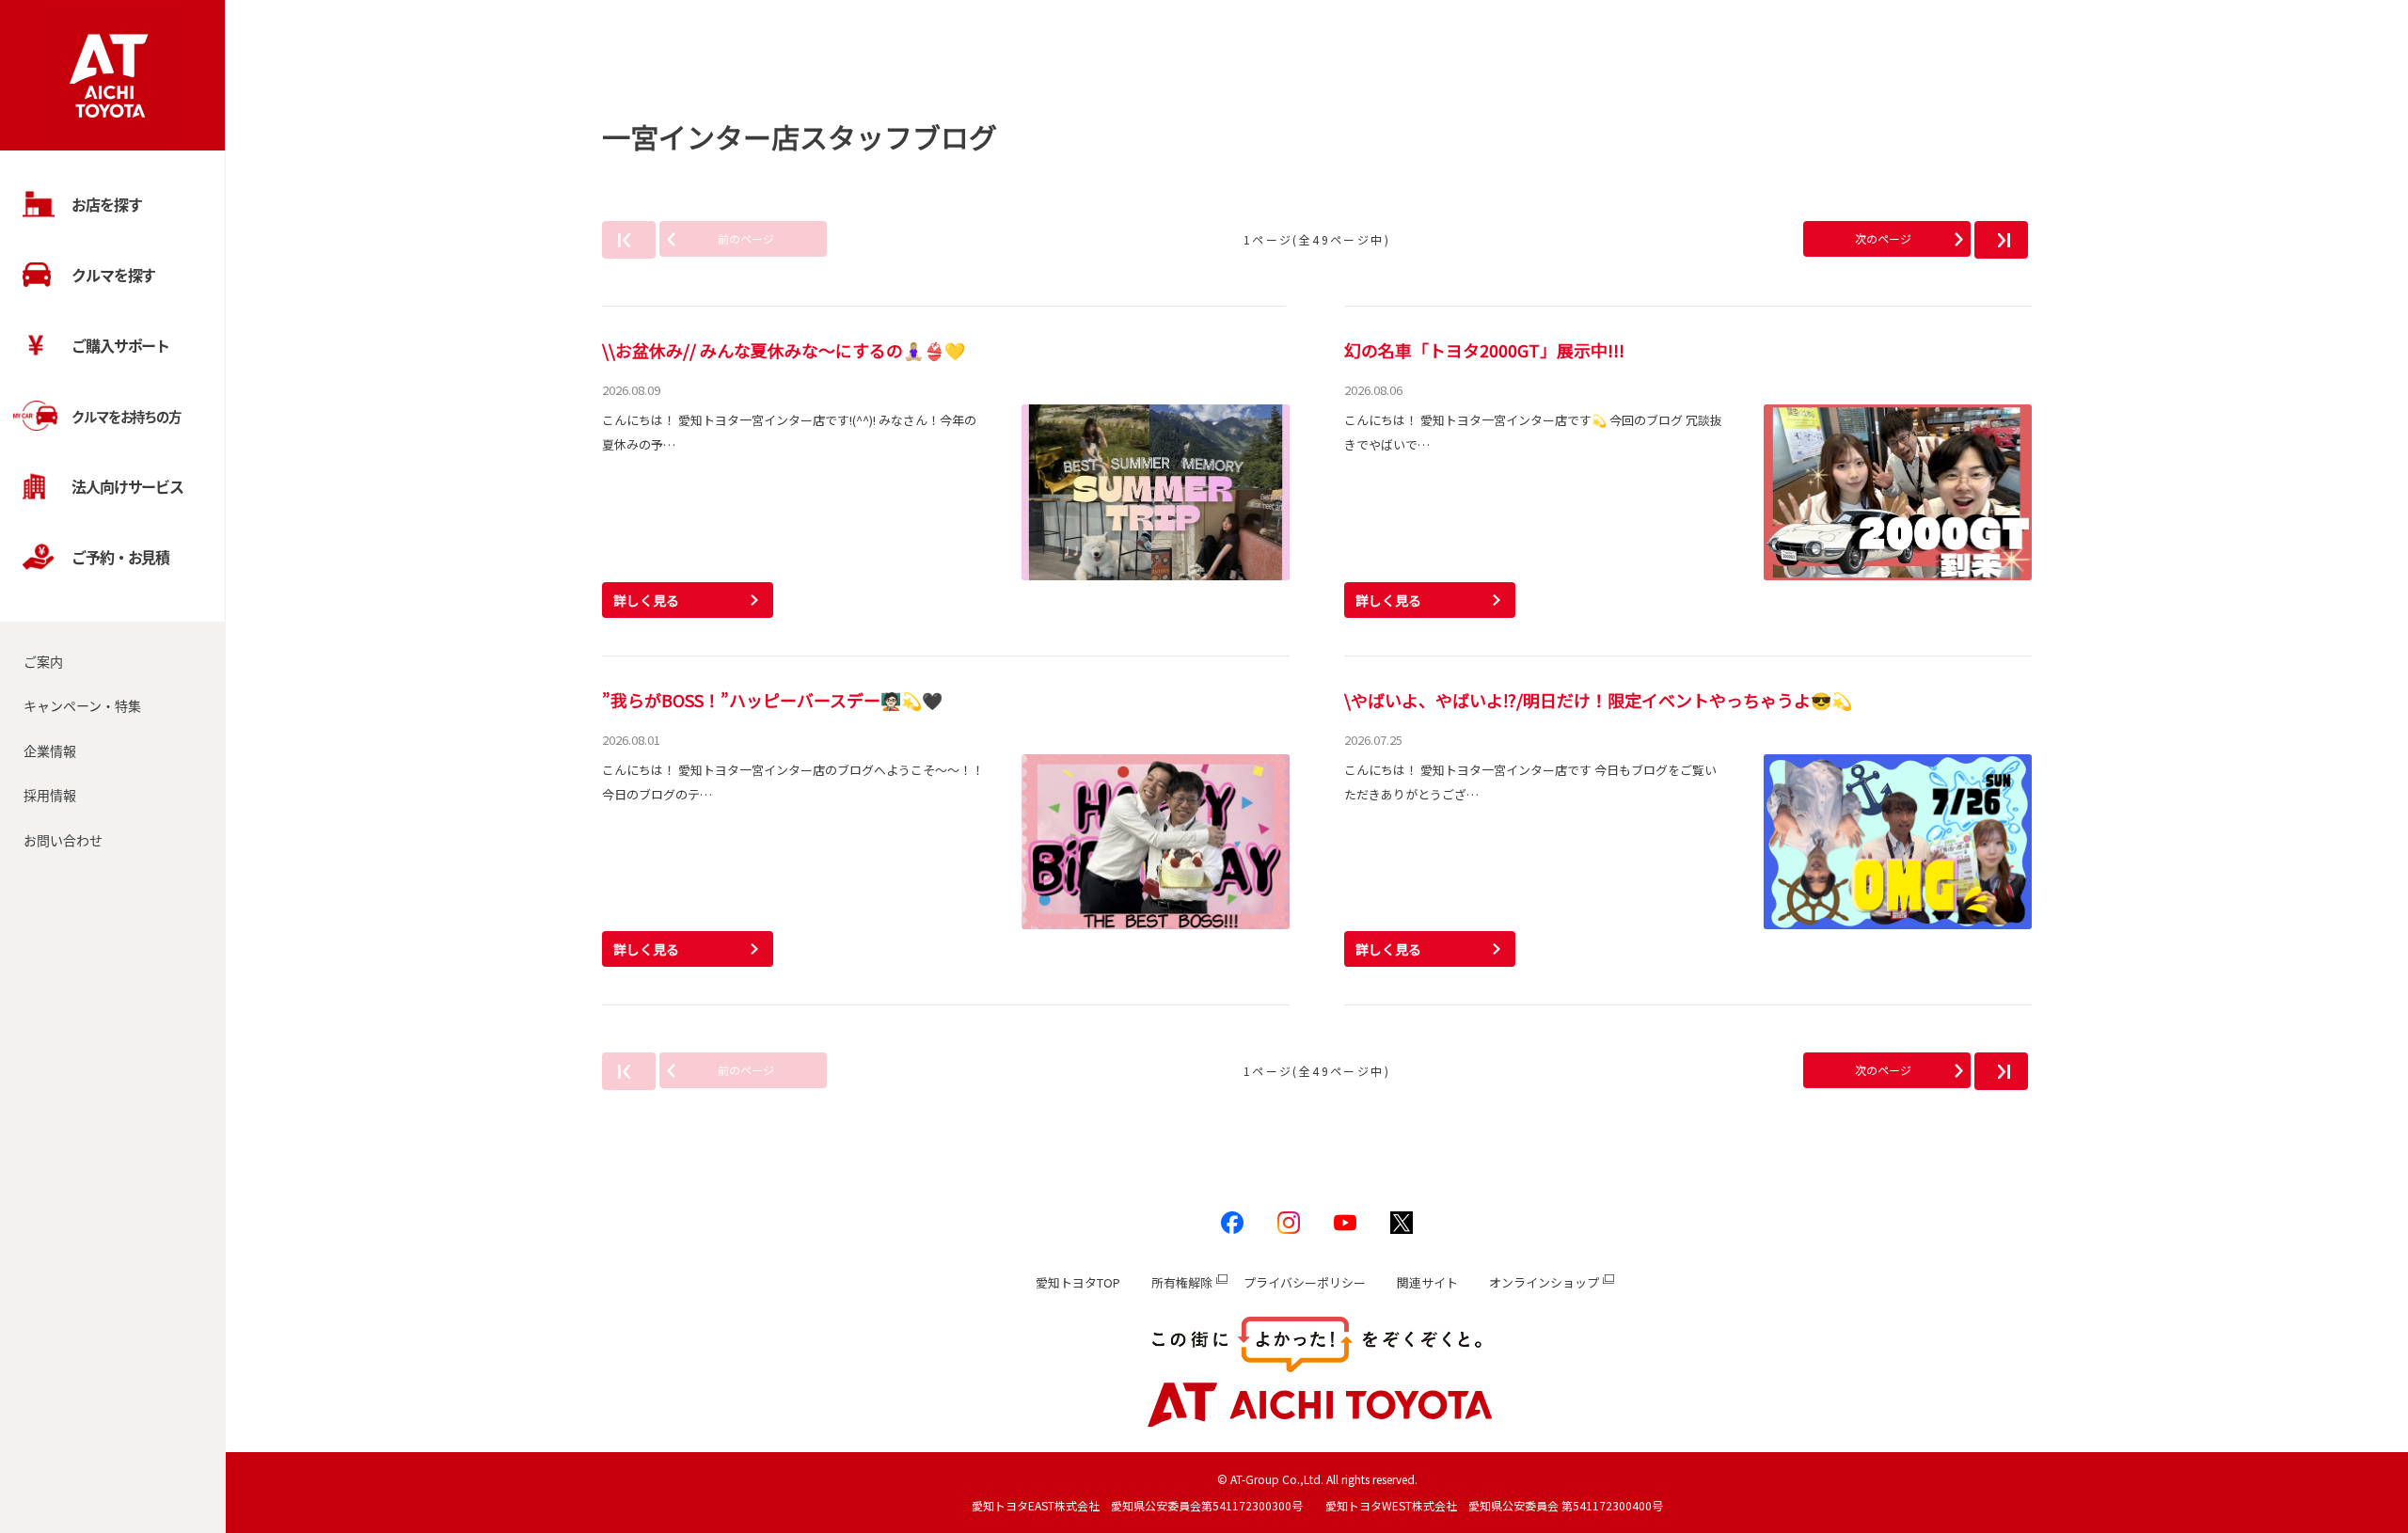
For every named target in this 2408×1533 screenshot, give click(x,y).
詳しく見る (646, 600)
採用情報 (50, 795)
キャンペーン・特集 (82, 705)
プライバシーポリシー (1305, 1282)
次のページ (1883, 238)
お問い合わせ (63, 840)
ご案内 (43, 661)
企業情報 (50, 751)
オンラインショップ (1544, 1282)
